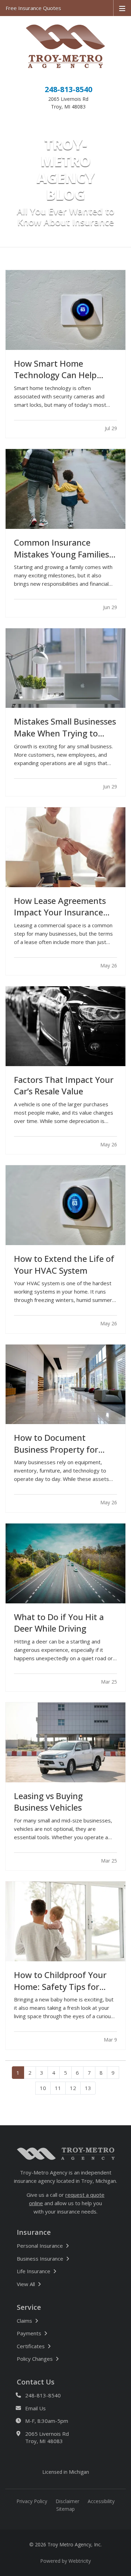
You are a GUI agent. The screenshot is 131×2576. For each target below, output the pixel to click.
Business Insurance (40, 2259)
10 (43, 2088)
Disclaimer (67, 2501)
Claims (24, 2321)
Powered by (65, 2561)
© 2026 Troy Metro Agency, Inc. (65, 2544)
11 (58, 2088)
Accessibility (101, 2501)
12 (73, 2088)
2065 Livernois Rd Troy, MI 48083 (47, 2437)
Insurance (34, 2232)
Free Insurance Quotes (33, 8)
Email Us (35, 2408)
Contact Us (36, 2382)
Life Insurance (34, 2271)
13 (88, 2088)
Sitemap (65, 2509)
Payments (29, 2333)
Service (29, 2307)
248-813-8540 (68, 89)
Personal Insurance (40, 2246)
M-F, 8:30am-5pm (47, 2421)
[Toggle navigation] (122, 8)
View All (49, 2284)
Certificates (31, 2346)
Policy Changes (35, 2359)
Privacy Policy (32, 2501)
